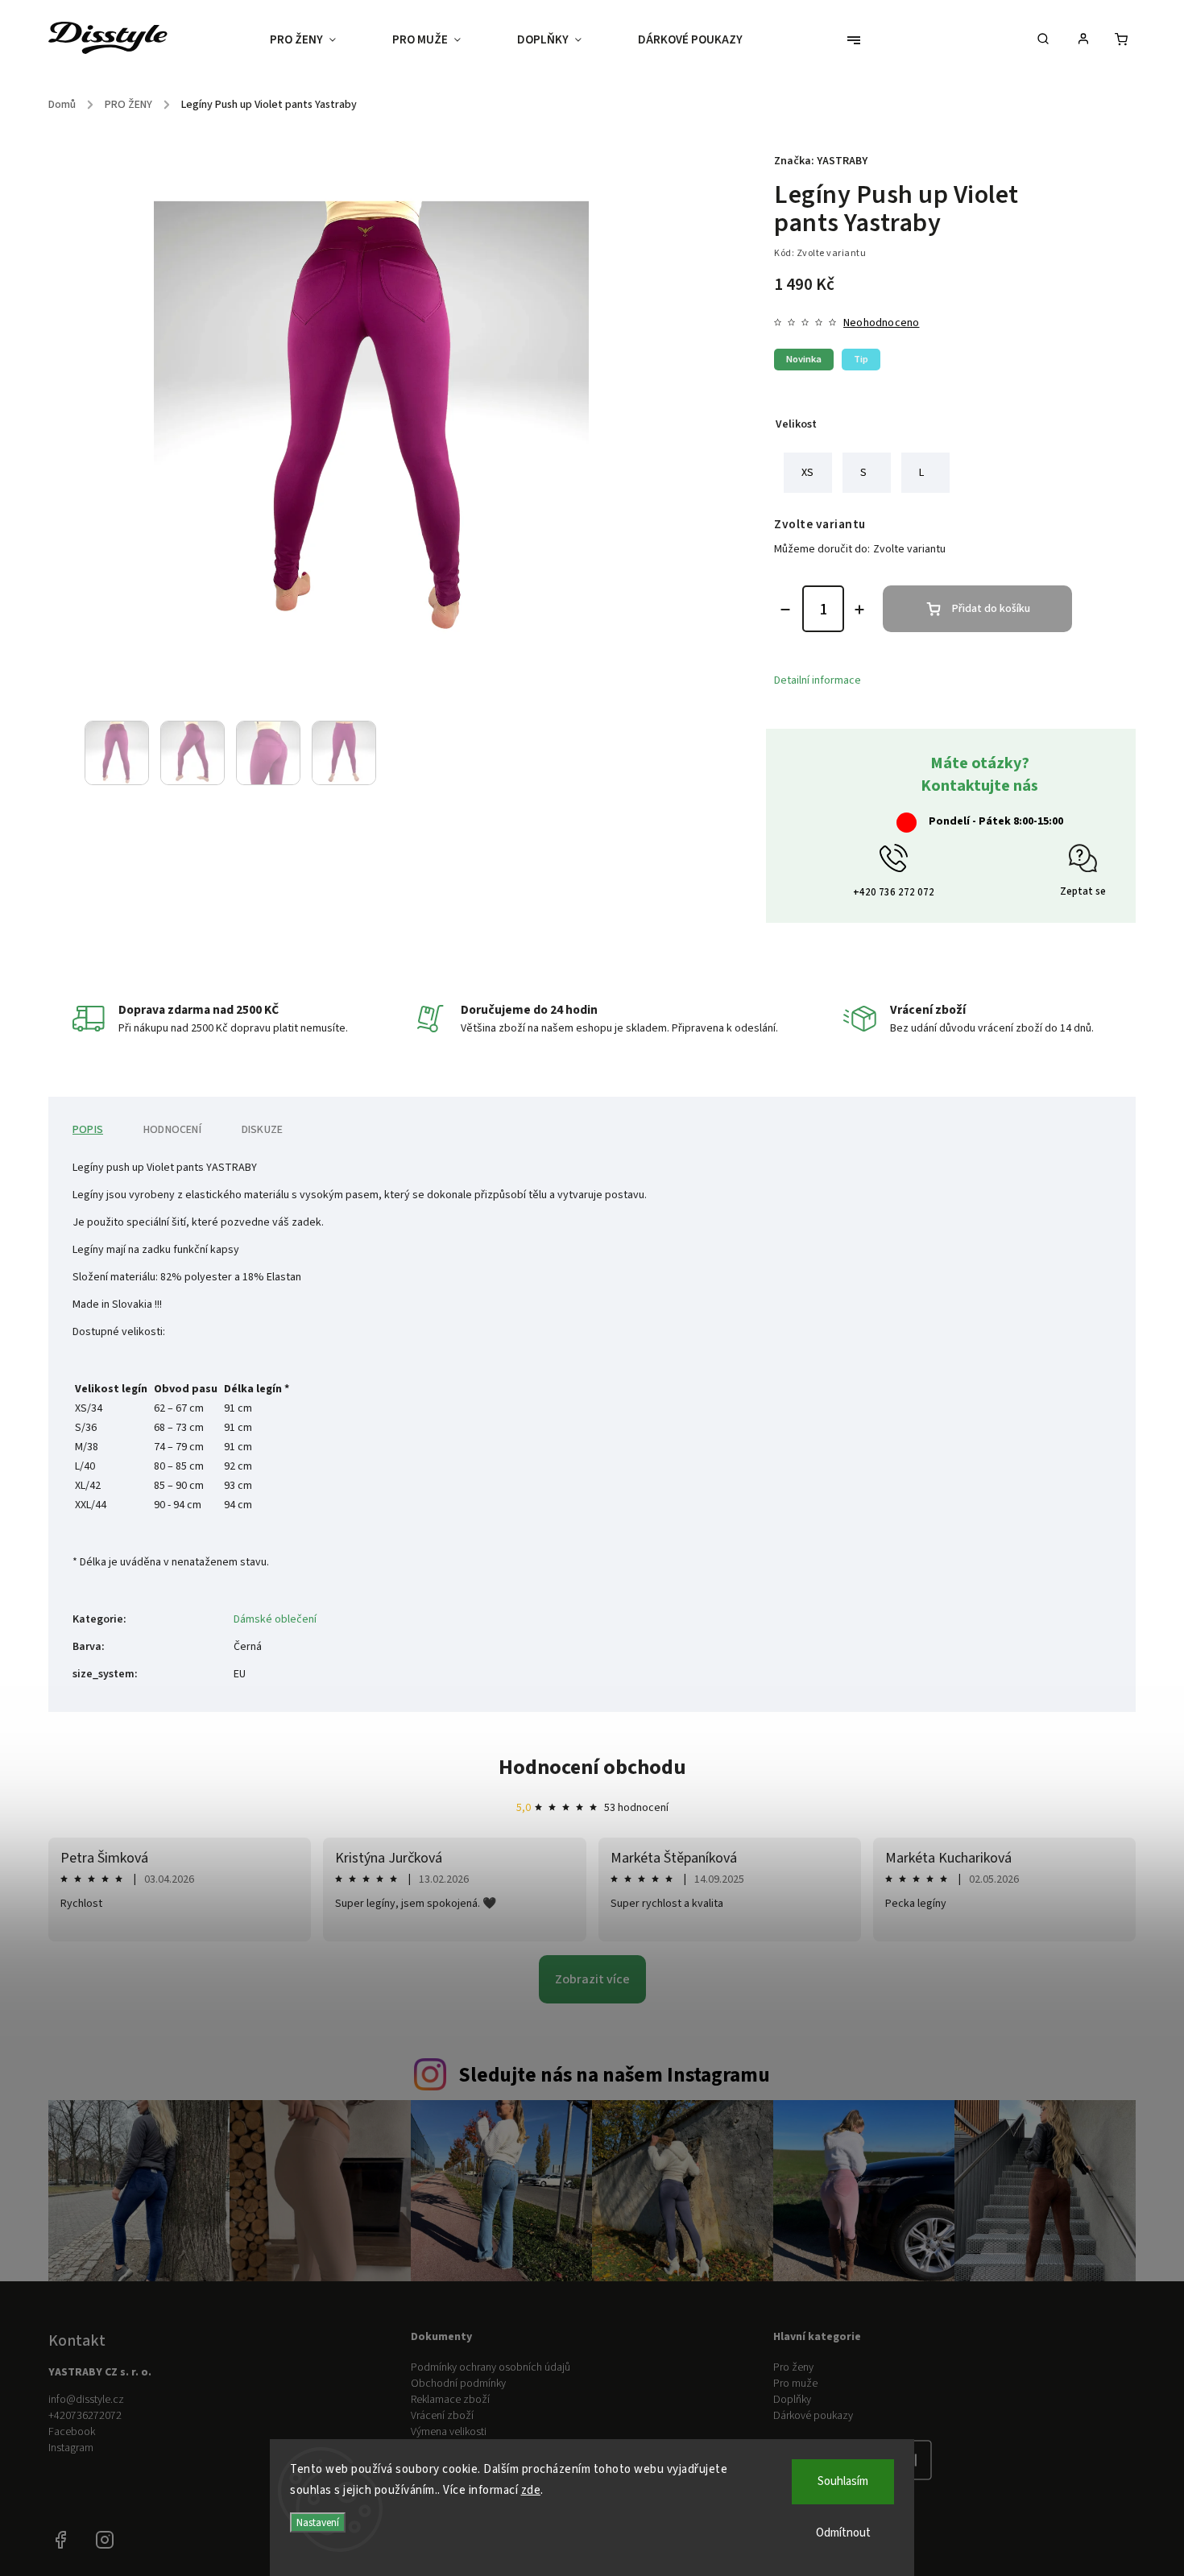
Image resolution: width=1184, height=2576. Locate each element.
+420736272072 (85, 2416)
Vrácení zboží (442, 2416)
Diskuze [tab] (262, 1130)
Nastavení (318, 2522)
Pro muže (795, 2384)
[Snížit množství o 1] (785, 610)
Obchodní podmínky (458, 2384)
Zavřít (1021, 805)
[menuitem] (317, 40)
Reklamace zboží (450, 2400)
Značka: (821, 161)
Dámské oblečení (275, 1619)
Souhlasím (843, 2481)
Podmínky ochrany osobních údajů (491, 2367)
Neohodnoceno (881, 323)
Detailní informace (818, 680)
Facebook (72, 2432)
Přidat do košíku (991, 609)
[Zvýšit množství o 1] (859, 610)
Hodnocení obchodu (592, 1767)
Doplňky (792, 2400)
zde (531, 2490)
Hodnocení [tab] (172, 1130)
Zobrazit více (592, 1979)
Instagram (71, 2448)
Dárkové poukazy (813, 2416)
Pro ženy (793, 2367)
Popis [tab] (88, 1130)
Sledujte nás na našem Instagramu (614, 2075)
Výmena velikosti (449, 2432)
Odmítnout (843, 2533)
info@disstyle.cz (86, 2400)
